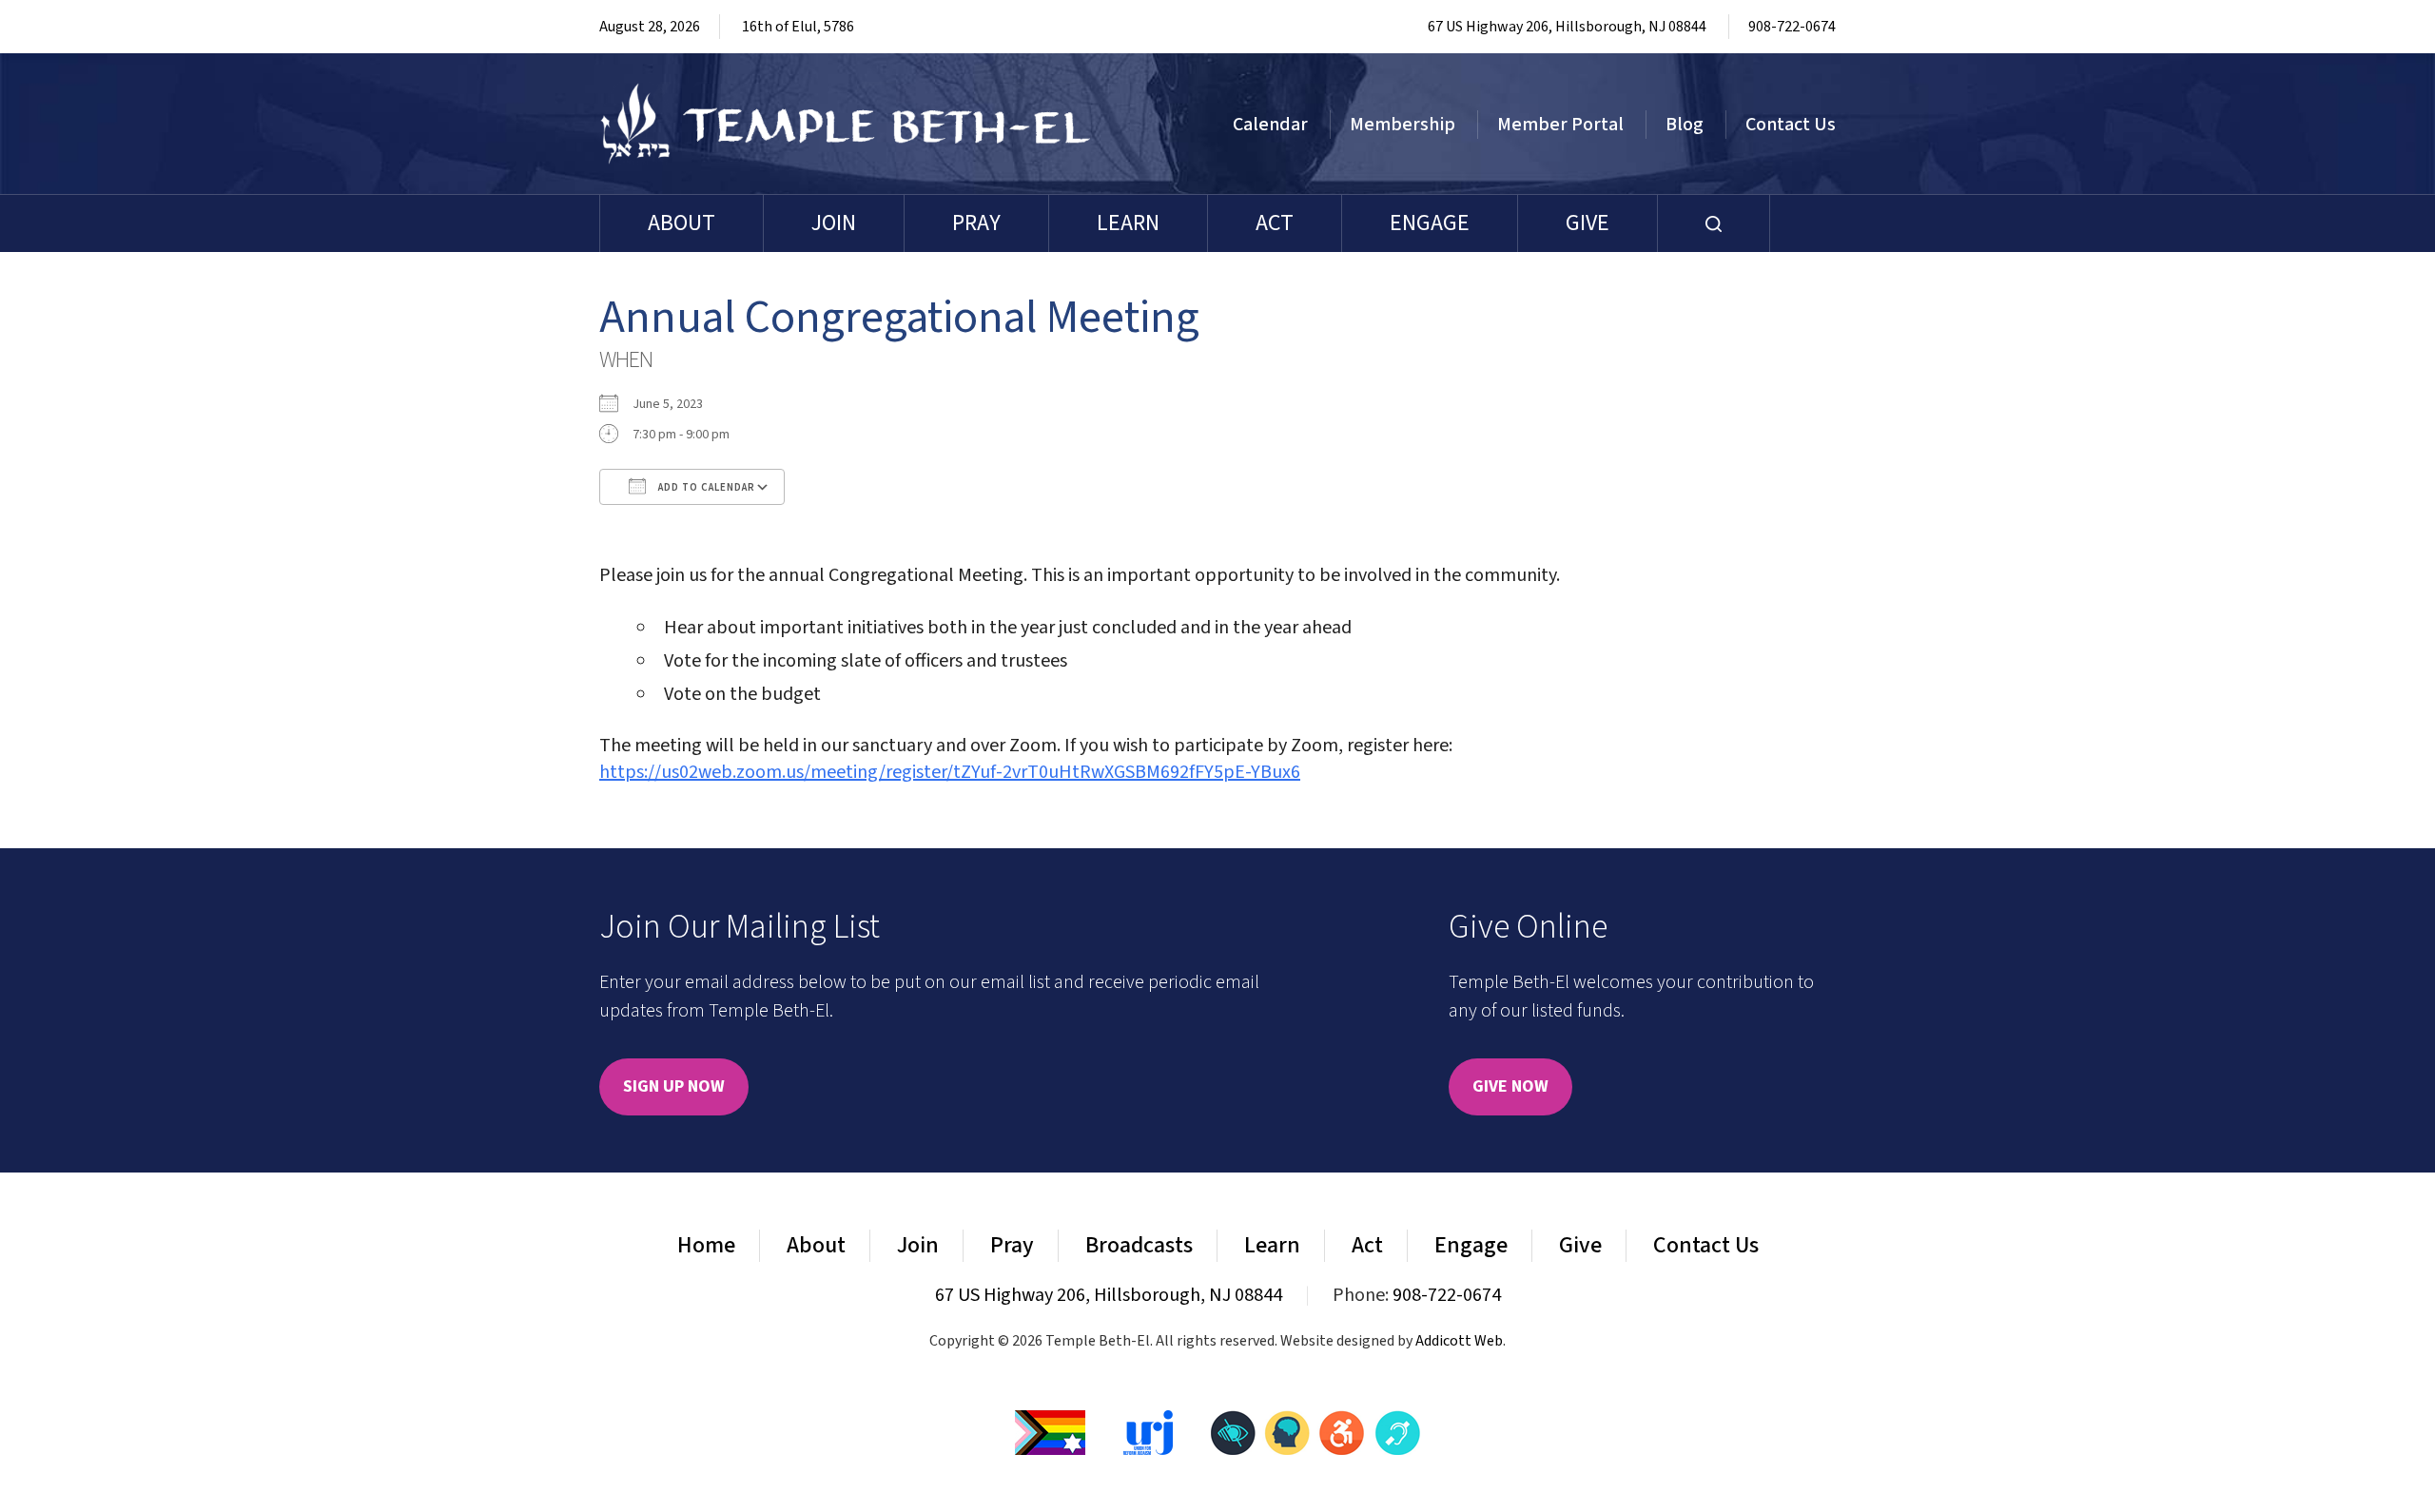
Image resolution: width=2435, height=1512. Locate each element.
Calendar (1270, 125)
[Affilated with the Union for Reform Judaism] (1148, 1431)
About (682, 223)
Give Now (1510, 1086)
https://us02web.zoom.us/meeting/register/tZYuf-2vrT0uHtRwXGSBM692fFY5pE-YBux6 (950, 772)
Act (1275, 223)
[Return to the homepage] (846, 124)
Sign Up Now (674, 1086)
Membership (1403, 125)
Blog (1685, 125)
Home (706, 1245)
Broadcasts (1139, 1245)
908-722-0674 (1792, 27)
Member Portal (1560, 125)
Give (1588, 223)
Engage (1430, 223)
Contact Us (1791, 125)
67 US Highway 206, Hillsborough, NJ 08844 (1567, 27)
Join (834, 223)
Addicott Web (1459, 1341)
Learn (1128, 223)
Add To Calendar (705, 487)
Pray (976, 223)
